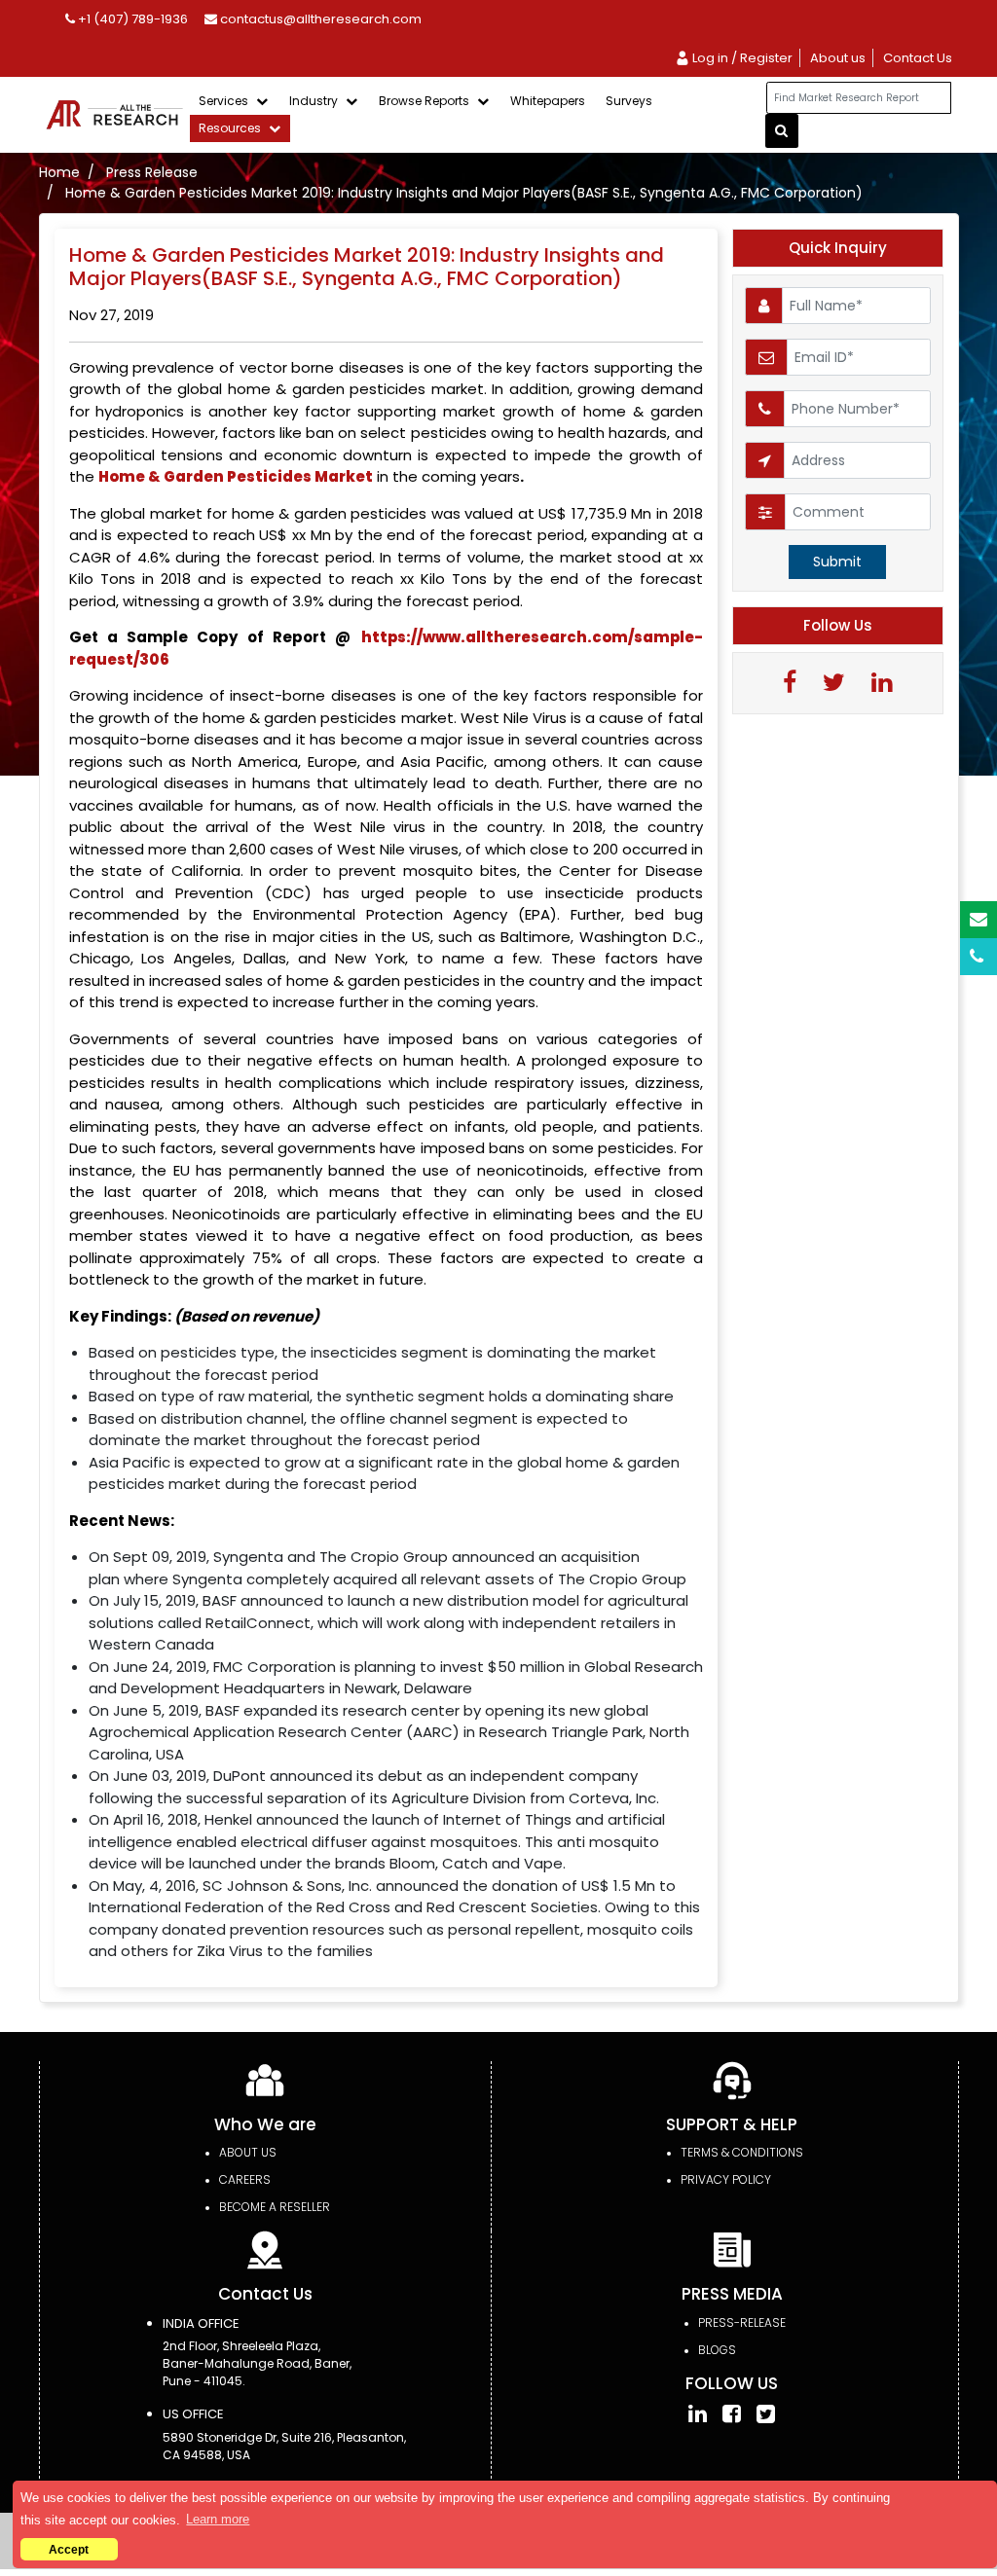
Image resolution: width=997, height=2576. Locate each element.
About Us (248, 2152)
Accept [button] (69, 2549)
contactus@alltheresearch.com (319, 19)
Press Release (152, 172)
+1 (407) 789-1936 (131, 19)
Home (59, 172)
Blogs (717, 2350)
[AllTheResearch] (118, 114)
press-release (742, 2322)
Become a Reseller (275, 2207)
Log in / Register (741, 58)
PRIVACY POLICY (726, 2179)
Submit (837, 562)
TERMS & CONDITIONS (742, 2152)
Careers (245, 2179)
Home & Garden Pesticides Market (236, 476)
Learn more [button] (218, 2519)
